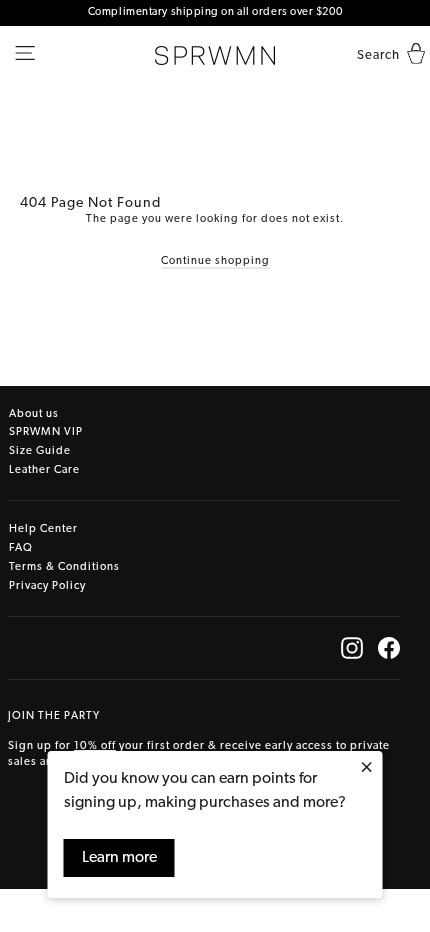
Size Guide (40, 451)
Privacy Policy (47, 586)
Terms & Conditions (64, 567)
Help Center (43, 529)
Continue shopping (215, 261)
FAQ (21, 548)
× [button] (366, 769)
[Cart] (411, 56)
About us (34, 414)
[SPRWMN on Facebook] (389, 648)
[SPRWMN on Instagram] (352, 648)
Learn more (119, 858)
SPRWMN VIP (46, 432)
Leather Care (44, 470)
